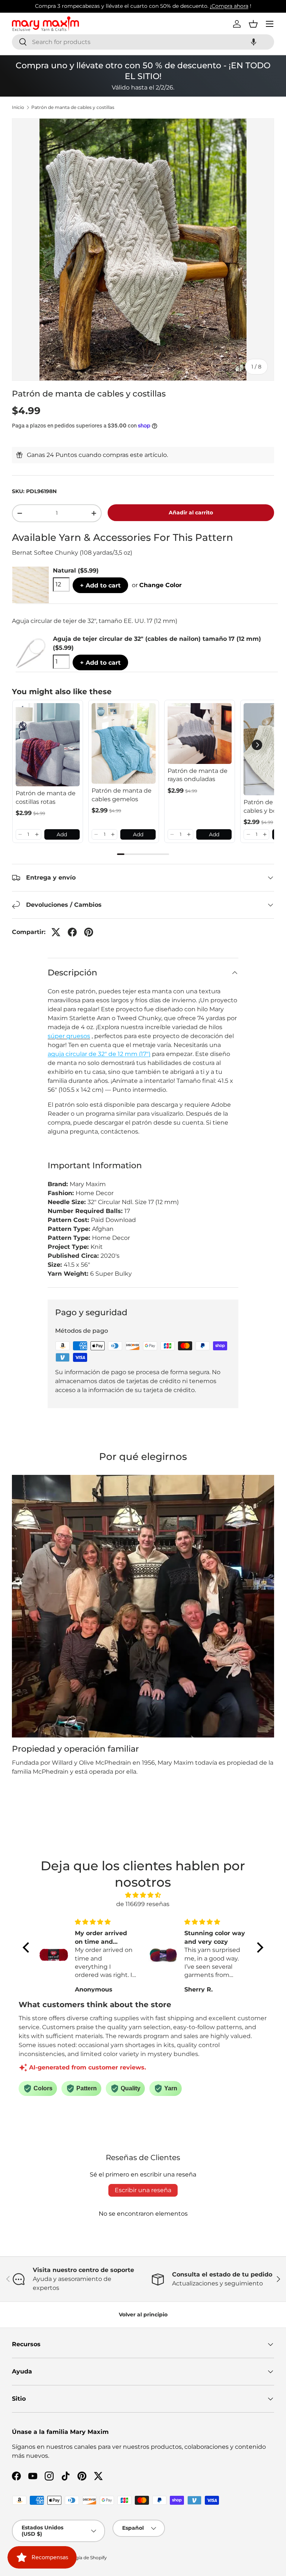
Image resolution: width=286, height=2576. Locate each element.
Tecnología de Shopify (82, 2558)
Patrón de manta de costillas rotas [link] (46, 797)
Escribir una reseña (143, 2190)
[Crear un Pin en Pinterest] (89, 932)
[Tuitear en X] (56, 932)
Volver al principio (143, 2315)
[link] (48, 745)
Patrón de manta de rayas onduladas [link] (198, 775)
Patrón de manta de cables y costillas (73, 107)
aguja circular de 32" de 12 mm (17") (99, 1054)
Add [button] (62, 834)
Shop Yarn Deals (206, 6)
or (157, 585)
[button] (254, 42)
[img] (143, 1895)
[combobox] (143, 42)
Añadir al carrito (191, 513)
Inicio (18, 107)
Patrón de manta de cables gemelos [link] (122, 795)
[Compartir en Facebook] (72, 932)
